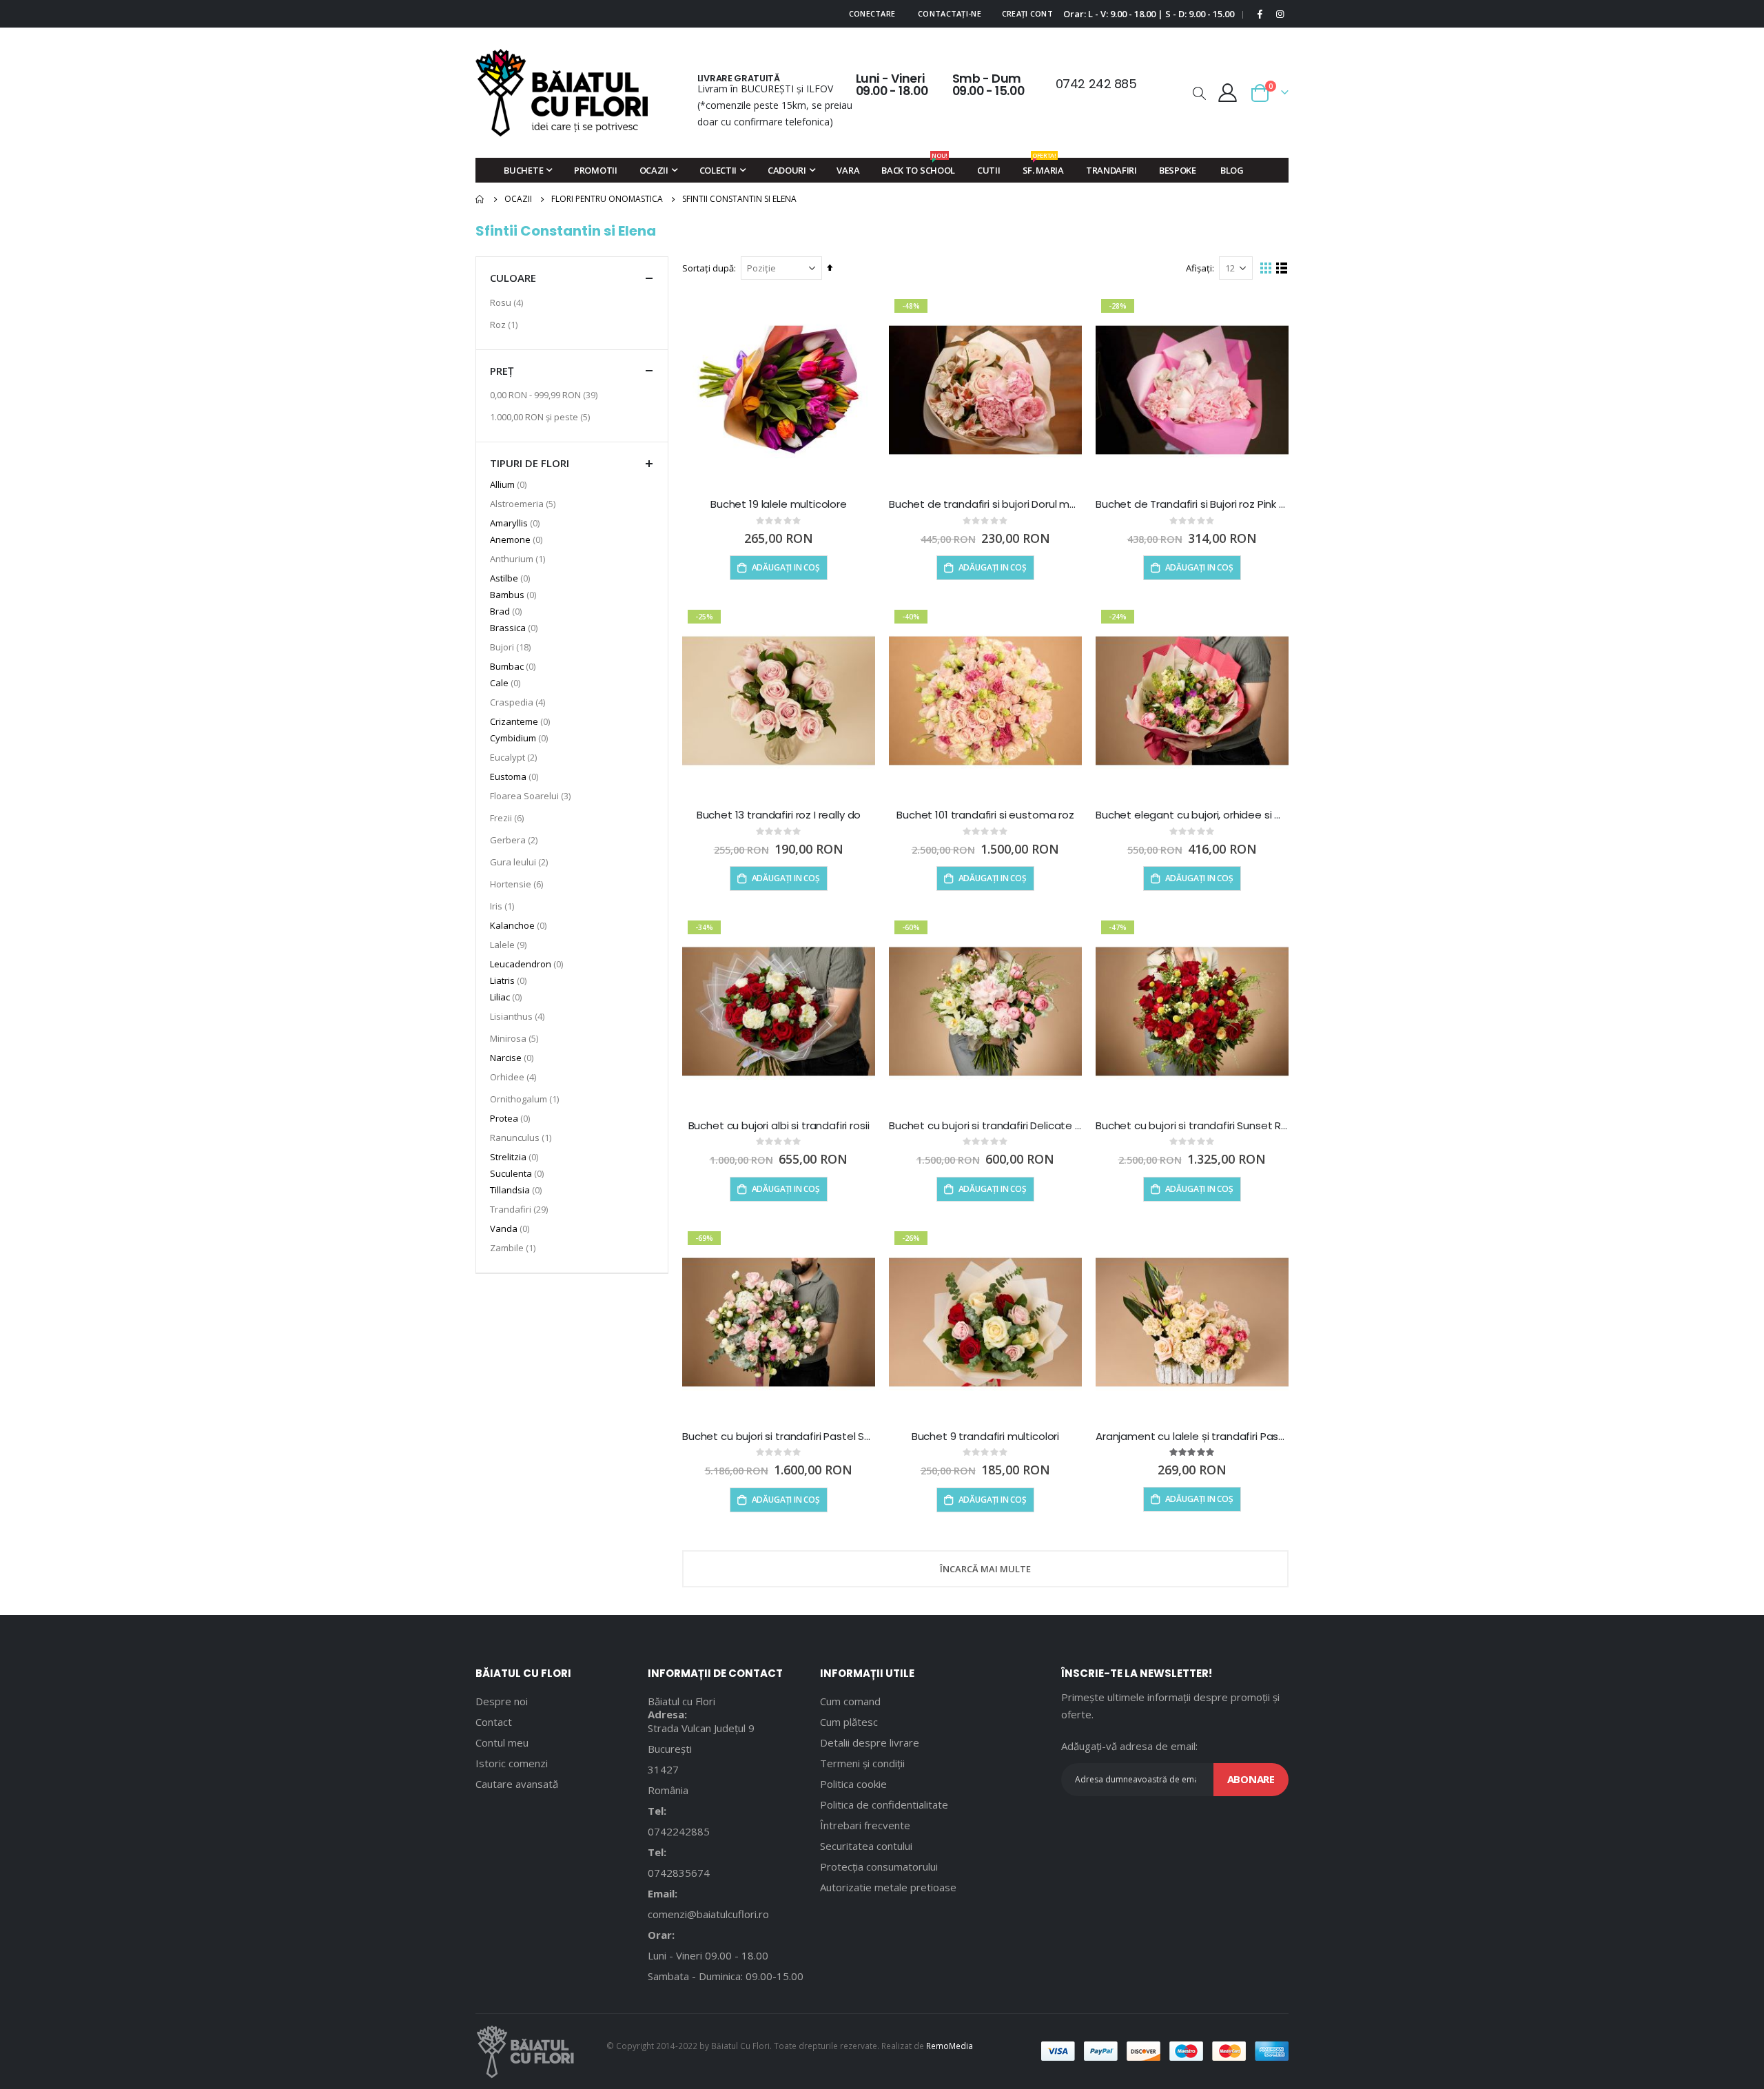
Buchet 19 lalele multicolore (779, 504)
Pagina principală (480, 199)
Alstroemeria (524, 503)
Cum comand (850, 1701)
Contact (494, 1722)
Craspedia (519, 702)
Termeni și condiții (862, 1763)
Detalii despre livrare (870, 1742)
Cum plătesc (849, 1722)
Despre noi (502, 1701)
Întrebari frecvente (865, 1825)
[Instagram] (1280, 14)
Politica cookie (853, 1784)
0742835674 (679, 1873)
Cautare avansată (517, 1784)
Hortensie (518, 884)
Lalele (510, 944)
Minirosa (516, 1038)
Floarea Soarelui (532, 795)
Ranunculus (522, 1137)
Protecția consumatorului (879, 1866)
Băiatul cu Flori (681, 1701)
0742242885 (679, 1831)
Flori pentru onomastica (607, 199)
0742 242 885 (1096, 84)
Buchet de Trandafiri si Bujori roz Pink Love (1192, 504)
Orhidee (515, 1077)
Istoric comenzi (512, 1763)
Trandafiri (521, 1209)
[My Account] (1228, 93)
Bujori (512, 647)
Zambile (514, 1247)
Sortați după (708, 268)
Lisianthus (519, 1016)
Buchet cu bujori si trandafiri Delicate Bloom (985, 1126)
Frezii (509, 817)
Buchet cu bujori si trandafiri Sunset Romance (1192, 1126)
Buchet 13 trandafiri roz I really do (779, 815)
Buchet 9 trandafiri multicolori (985, 1437)
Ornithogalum (526, 1099)
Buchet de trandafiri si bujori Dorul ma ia (985, 504)
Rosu (508, 302)
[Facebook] (1260, 14)
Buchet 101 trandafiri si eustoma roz (985, 815)
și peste (542, 416)
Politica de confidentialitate (884, 1804)
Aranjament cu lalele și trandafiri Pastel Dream (1192, 1437)
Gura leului (521, 862)
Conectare (872, 13)
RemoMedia (950, 2046)
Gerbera (515, 840)
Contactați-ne (950, 13)
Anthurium (519, 558)
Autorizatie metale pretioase (888, 1887)
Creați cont (1027, 13)
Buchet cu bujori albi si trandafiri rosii (779, 1126)
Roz (505, 324)
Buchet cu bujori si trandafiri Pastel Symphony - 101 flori (779, 1437)
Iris (504, 906)
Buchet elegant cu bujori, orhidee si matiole (1192, 815)
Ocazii (518, 199)
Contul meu (502, 1742)
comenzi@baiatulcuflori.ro (708, 1914)
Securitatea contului (866, 1846)
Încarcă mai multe (985, 1569)
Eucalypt (515, 757)
